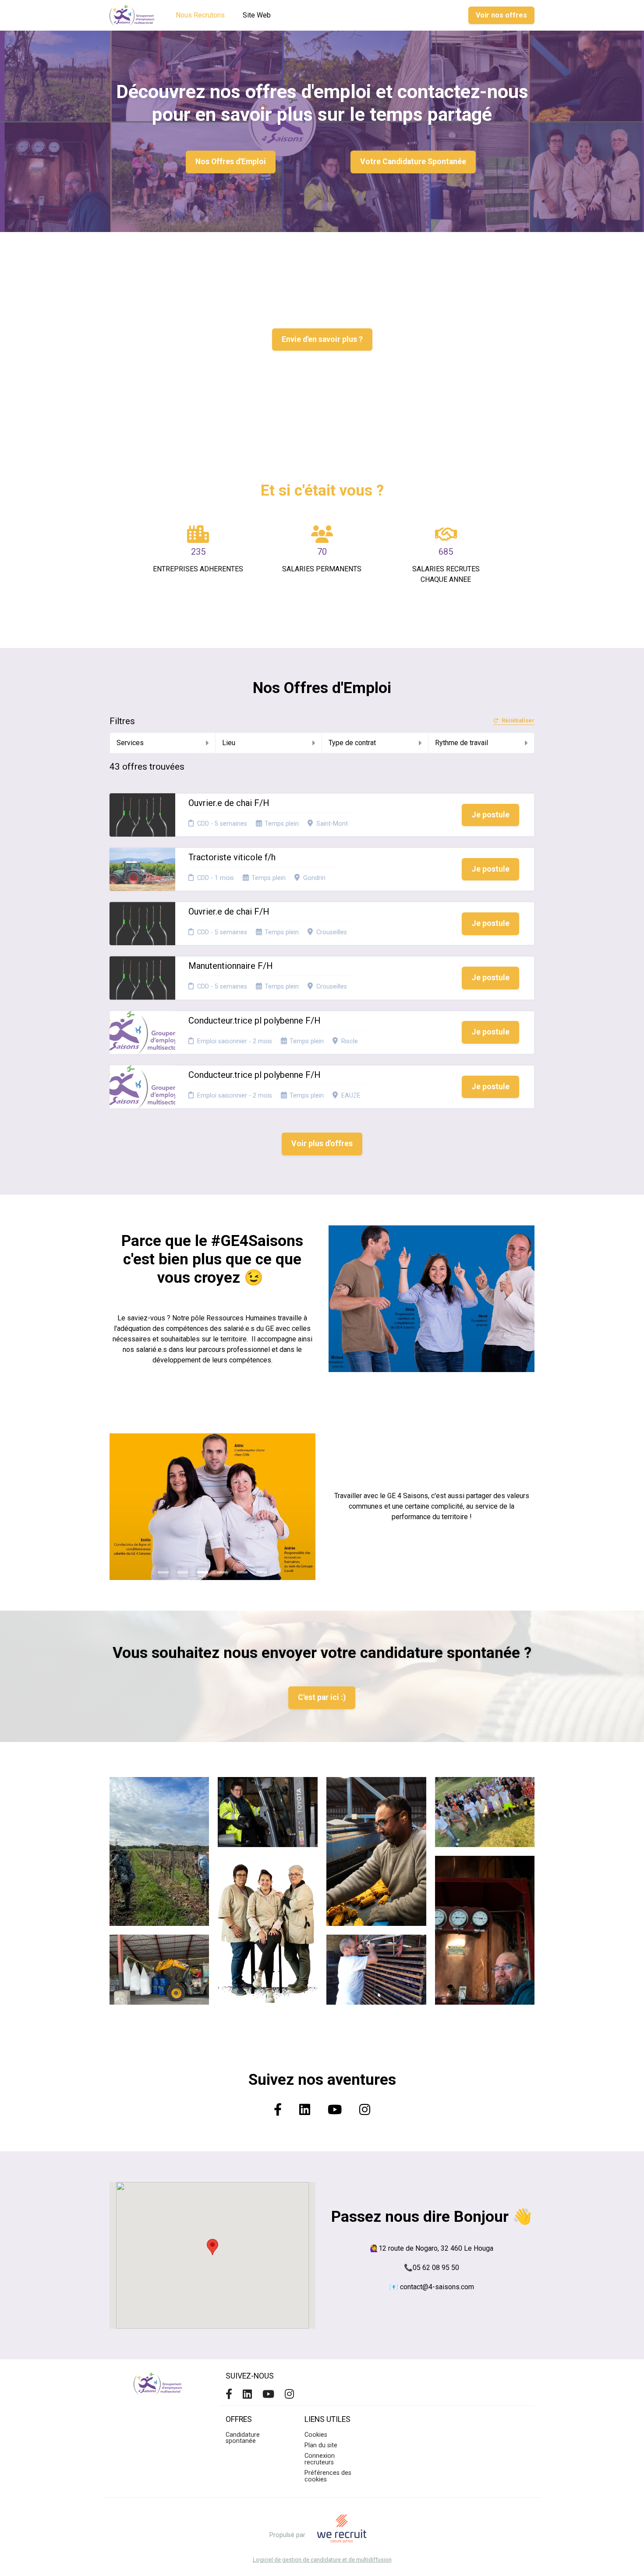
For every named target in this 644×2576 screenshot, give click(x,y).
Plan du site (321, 2445)
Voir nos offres (501, 15)
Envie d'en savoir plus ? (322, 339)
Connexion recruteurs (320, 2459)
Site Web (257, 15)
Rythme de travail (462, 743)
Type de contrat (352, 743)
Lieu (229, 743)
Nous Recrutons (200, 15)
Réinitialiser (518, 721)
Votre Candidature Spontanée (413, 162)
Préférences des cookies (328, 2476)
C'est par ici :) (322, 1697)
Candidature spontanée (243, 2438)
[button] (212, 2247)
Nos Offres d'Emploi (231, 162)
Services (130, 743)
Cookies (316, 2435)
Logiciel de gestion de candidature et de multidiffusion (322, 2560)
